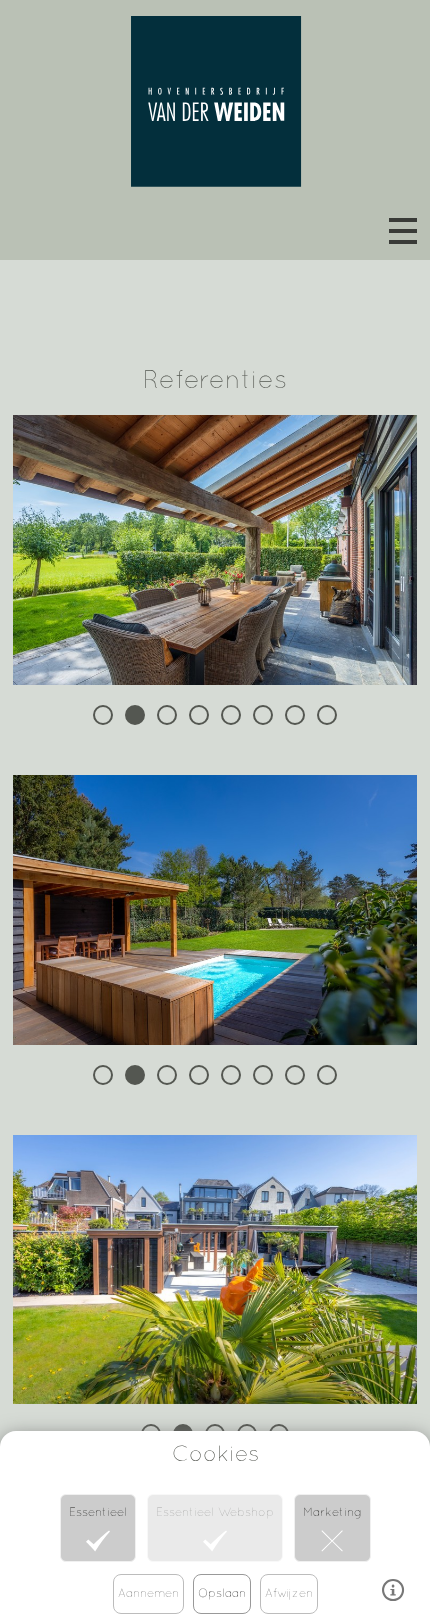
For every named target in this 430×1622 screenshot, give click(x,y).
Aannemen (148, 1593)
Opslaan (222, 1593)
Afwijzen (289, 1593)
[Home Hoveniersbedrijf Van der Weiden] (215, 95)
